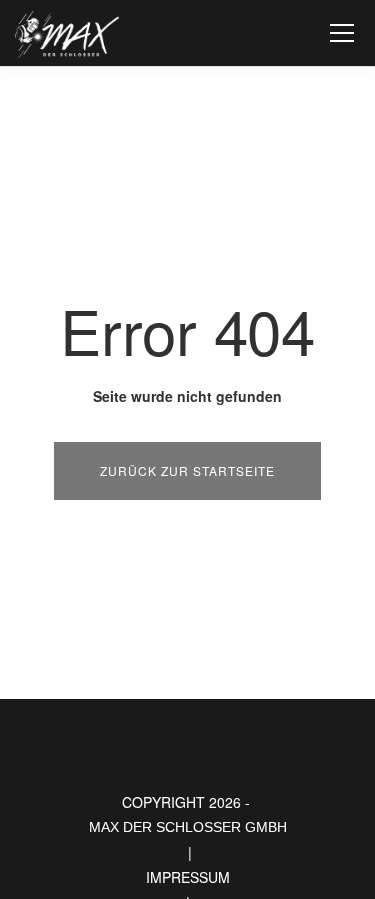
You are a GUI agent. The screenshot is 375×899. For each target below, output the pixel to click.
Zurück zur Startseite (187, 470)
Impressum (188, 877)
